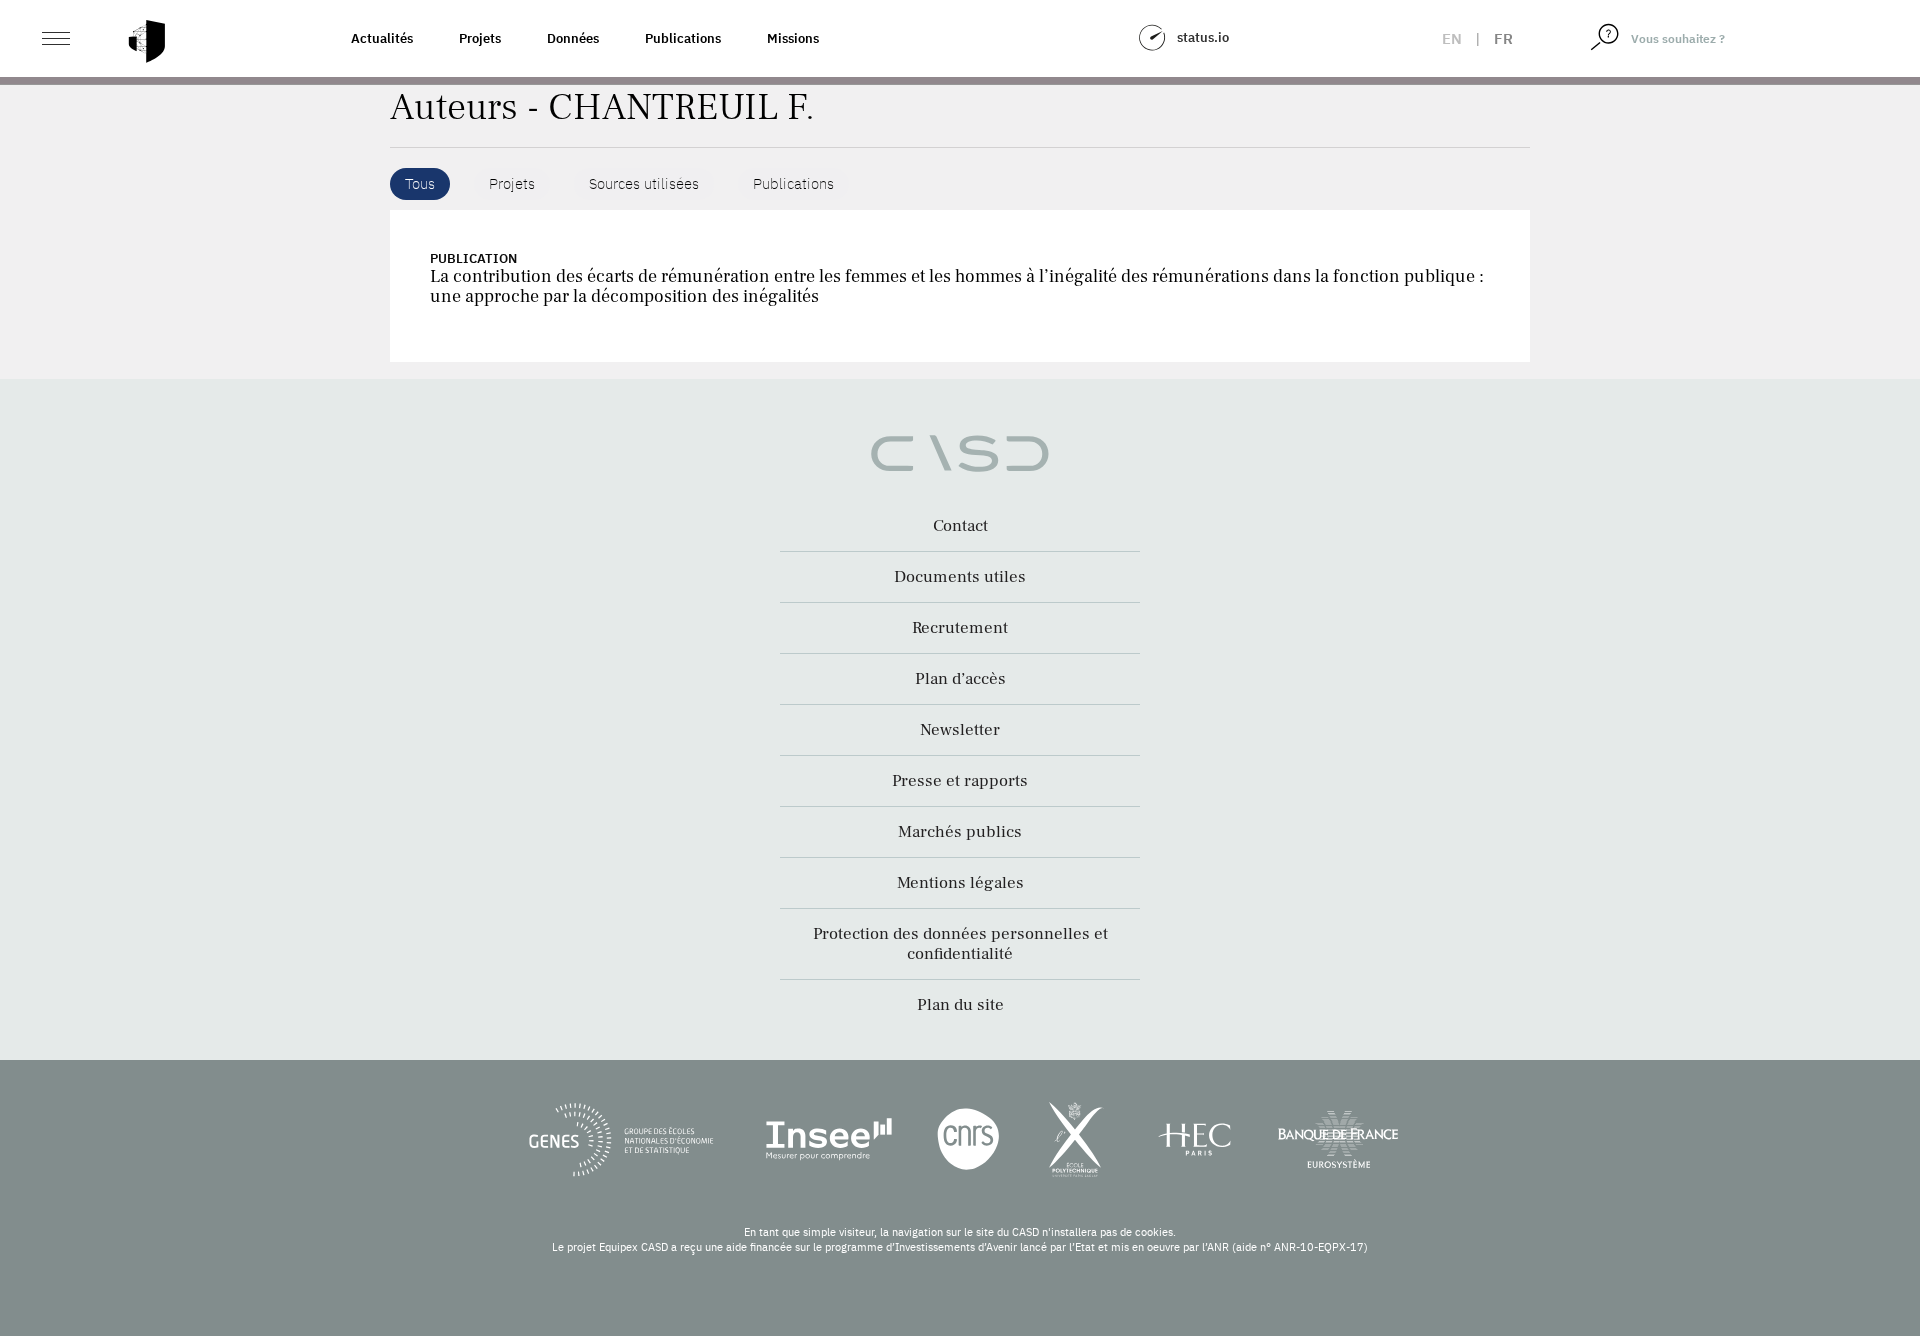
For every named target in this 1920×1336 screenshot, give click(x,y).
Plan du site (960, 1005)
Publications (683, 38)
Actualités (382, 38)
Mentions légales (960, 883)
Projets (480, 38)
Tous (420, 183)
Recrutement (960, 628)
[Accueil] (147, 41)
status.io (1203, 37)
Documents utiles (960, 577)
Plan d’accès (960, 679)
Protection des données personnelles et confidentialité (960, 944)
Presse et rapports (960, 781)
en (1452, 38)
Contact (960, 526)
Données (573, 38)
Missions (793, 38)
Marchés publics (960, 832)
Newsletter (960, 730)
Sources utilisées (644, 183)
